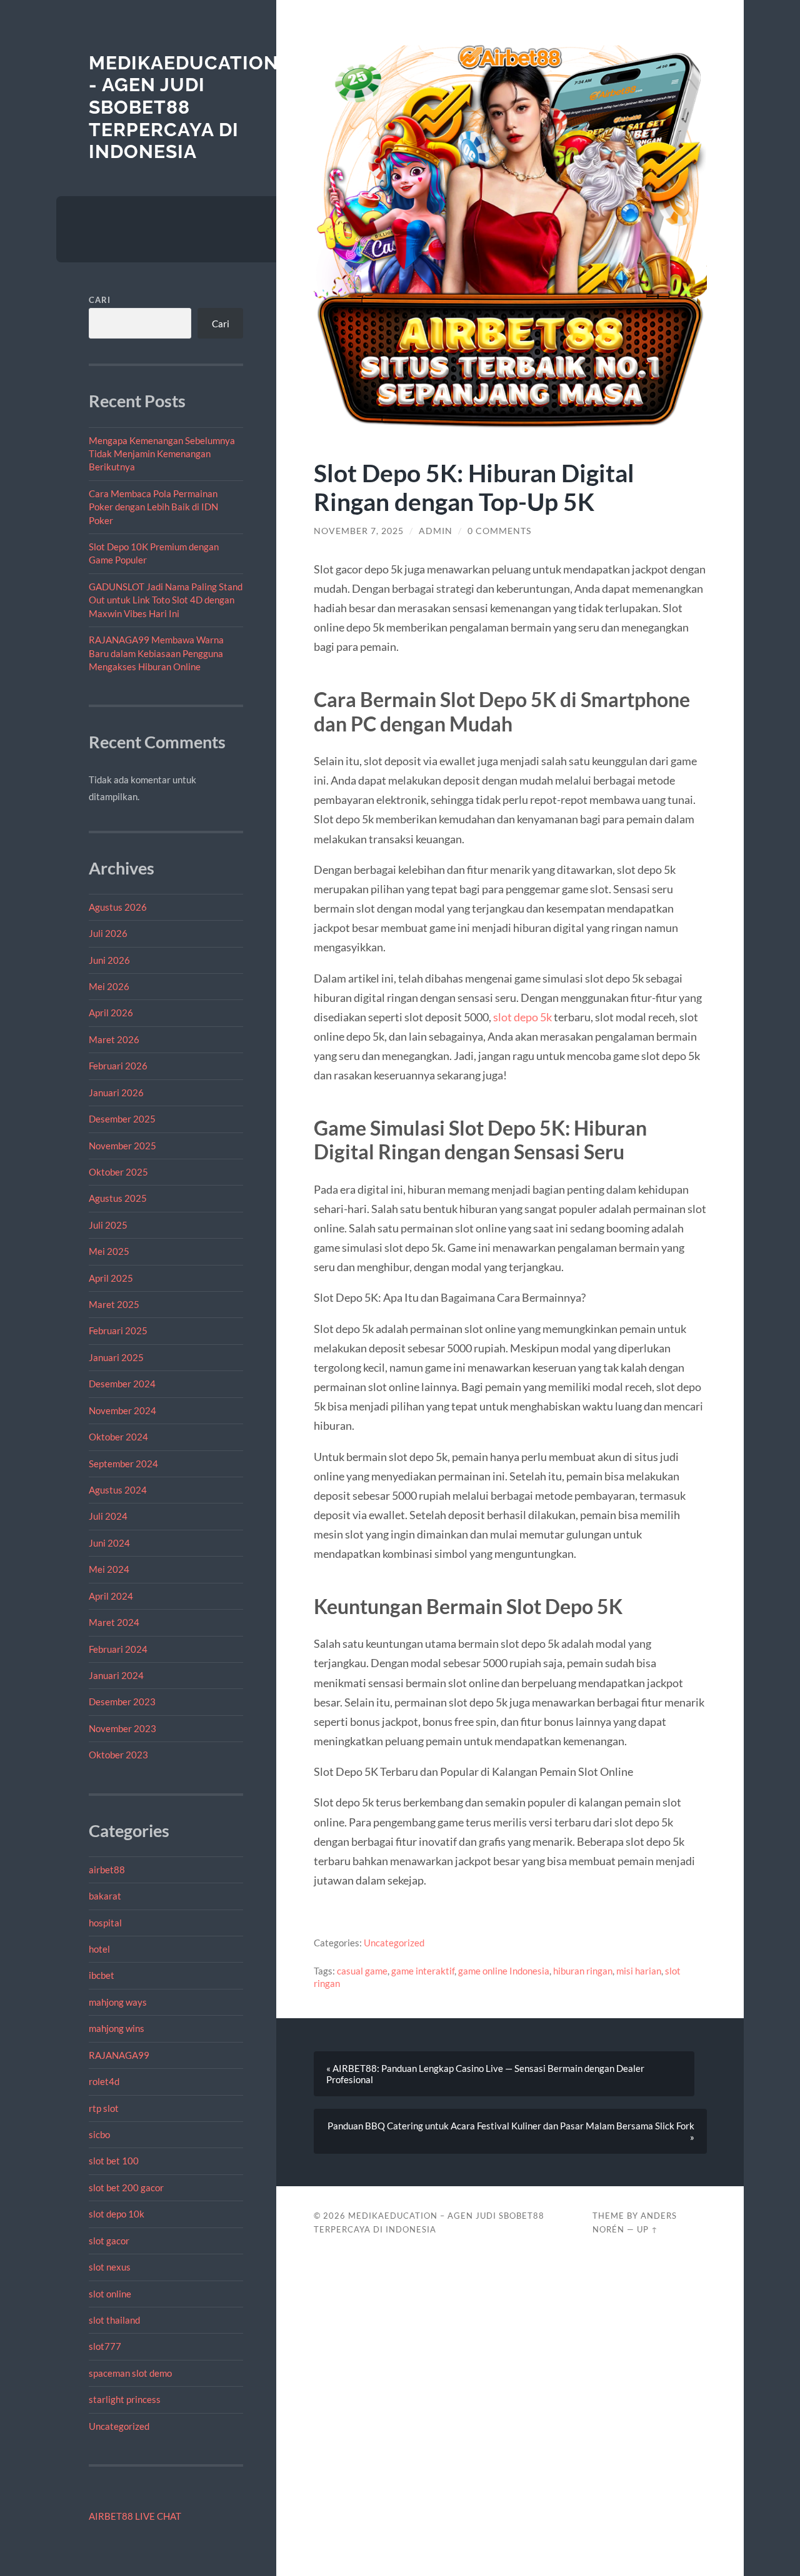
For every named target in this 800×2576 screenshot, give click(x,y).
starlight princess (125, 2399)
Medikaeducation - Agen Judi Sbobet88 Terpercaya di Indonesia (184, 107)
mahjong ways (118, 2002)
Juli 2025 (108, 1225)
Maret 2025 (114, 1304)
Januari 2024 (116, 1675)
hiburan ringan (583, 1971)
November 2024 (122, 1410)
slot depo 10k (117, 2214)
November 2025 (122, 1146)
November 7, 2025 (359, 531)
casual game (362, 1971)
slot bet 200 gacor (126, 2187)
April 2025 (111, 1278)
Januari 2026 (116, 1092)
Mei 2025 (109, 1251)
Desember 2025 (122, 1119)
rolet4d (104, 2081)
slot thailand (114, 2320)
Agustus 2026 (118, 907)
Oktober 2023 (118, 1755)
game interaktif (423, 1971)
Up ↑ (647, 2229)
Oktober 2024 (118, 1437)
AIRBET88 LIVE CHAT (135, 2516)
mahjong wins (117, 2028)
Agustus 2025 (118, 1198)
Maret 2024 (114, 1622)
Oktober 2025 (118, 1172)
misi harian (639, 1971)
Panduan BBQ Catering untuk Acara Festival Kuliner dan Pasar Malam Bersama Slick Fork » (511, 2131)
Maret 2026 (114, 1039)
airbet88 (107, 1870)
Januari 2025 (116, 1357)
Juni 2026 (109, 960)
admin (436, 531)
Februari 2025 (118, 1330)
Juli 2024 (108, 1516)
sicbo (99, 2134)
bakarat (105, 1896)
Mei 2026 (109, 986)
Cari (100, 300)
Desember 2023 (122, 1702)
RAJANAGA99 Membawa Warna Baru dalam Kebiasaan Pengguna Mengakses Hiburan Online (156, 653)
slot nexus (110, 2267)
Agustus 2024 (118, 1490)
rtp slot (104, 2108)
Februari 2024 (118, 1649)
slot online (110, 2294)
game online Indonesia (504, 1971)
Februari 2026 (118, 1066)
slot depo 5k (522, 1017)
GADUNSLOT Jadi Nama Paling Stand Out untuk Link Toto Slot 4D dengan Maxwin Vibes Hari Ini (166, 600)
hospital (105, 1923)
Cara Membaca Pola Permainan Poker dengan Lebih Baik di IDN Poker (153, 507)
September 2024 (123, 1464)
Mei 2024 (109, 1569)
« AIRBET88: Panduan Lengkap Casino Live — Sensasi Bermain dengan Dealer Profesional (485, 2074)
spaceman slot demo (130, 2373)
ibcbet (102, 1975)
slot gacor (109, 2241)
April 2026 (111, 1013)
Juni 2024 (109, 1543)
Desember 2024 (122, 1384)
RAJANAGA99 (119, 2055)
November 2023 (122, 1728)
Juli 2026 (108, 933)
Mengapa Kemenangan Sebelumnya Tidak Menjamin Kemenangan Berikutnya (162, 454)
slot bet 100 (114, 2161)
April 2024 (111, 1596)
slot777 (105, 2346)
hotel (99, 1949)
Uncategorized (119, 2426)
